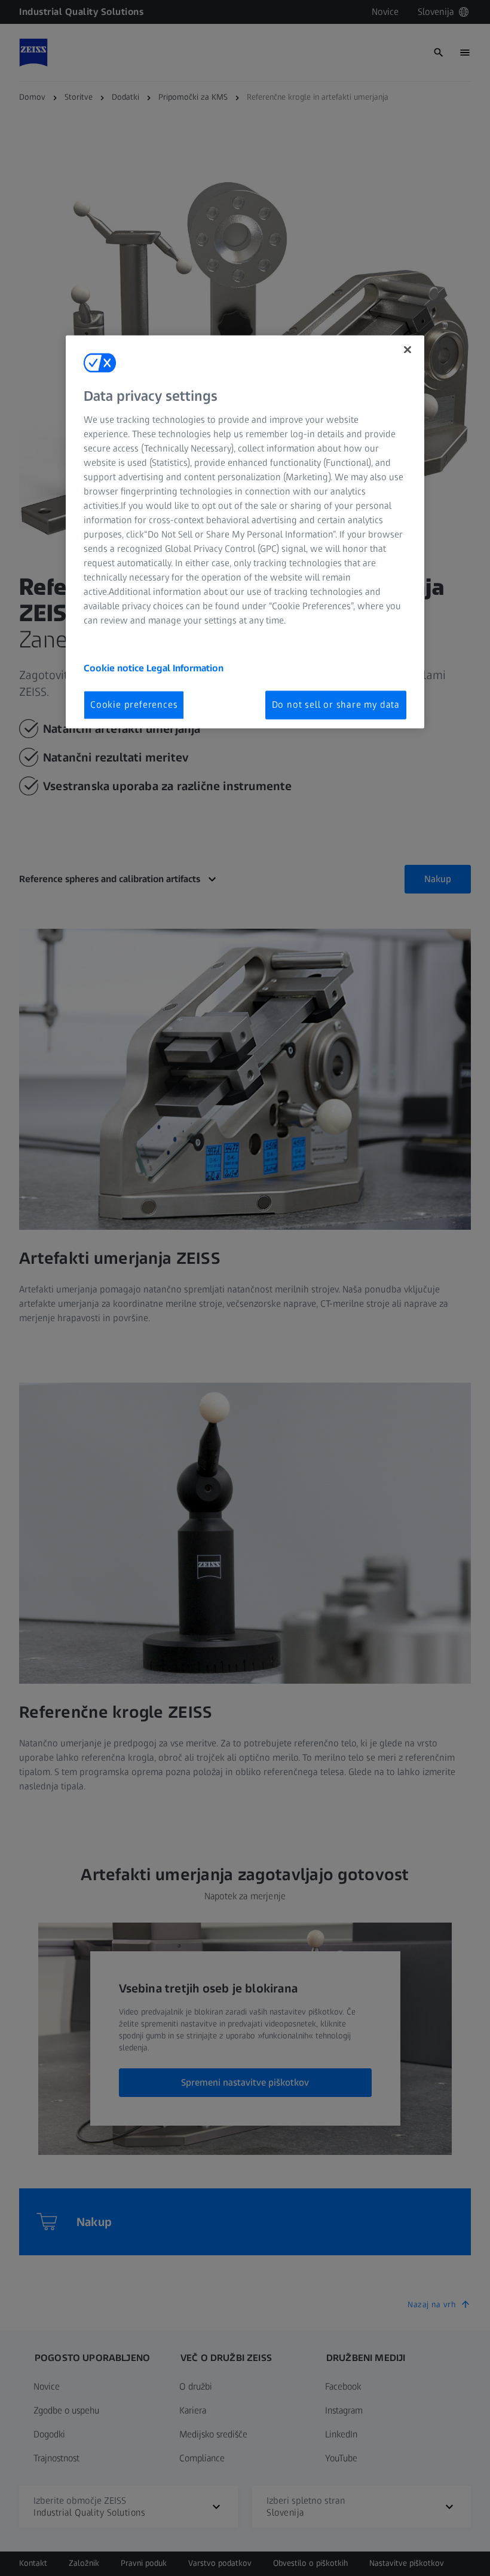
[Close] (408, 349)
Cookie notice (115, 668)
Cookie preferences (134, 704)
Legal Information (185, 668)
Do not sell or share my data (336, 704)
